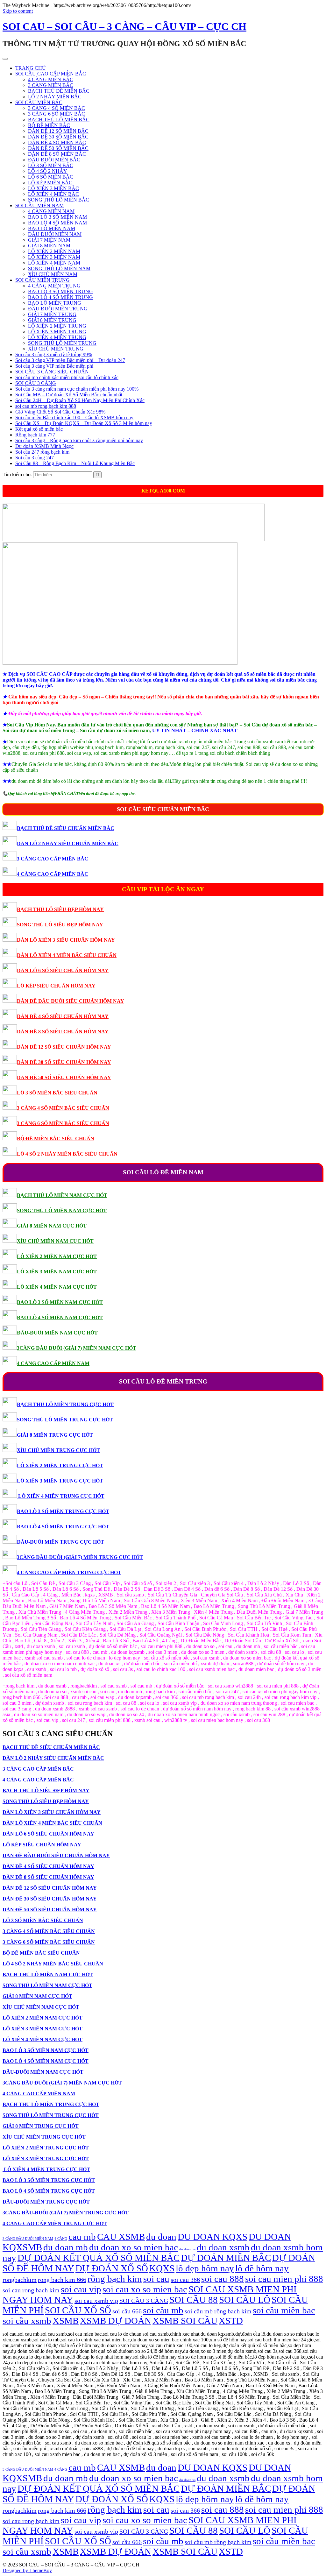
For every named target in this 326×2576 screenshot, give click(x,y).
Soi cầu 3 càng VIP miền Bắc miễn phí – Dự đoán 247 (70, 360)
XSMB (66, 2321)
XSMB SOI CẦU (185, 2321)
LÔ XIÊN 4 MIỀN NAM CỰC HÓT (57, 1287)
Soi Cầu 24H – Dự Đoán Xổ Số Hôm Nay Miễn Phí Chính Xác (80, 400)
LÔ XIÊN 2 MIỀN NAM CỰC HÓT (57, 1256)
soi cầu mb (163, 2310)
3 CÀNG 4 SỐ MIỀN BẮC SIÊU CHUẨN (63, 1108)
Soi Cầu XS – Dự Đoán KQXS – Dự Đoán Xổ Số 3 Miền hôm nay (84, 423)
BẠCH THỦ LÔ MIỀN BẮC (59, 120)
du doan (161, 2237)
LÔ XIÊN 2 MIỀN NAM (54, 251)
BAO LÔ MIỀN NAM (52, 228)
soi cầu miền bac (284, 2310)
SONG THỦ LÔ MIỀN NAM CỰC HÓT (62, 1210)
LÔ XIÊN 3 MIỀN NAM (54, 257)
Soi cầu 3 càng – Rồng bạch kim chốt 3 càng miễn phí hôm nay (79, 440)
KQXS (162, 2268)
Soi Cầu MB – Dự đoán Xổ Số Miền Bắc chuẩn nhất (69, 395)
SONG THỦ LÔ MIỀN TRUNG (62, 343)
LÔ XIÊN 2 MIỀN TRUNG (57, 326)
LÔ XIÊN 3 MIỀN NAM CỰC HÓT (57, 1272)
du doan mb (66, 2247)
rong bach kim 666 (62, 2280)
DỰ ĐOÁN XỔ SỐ (112, 2268)
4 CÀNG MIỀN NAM (51, 211)
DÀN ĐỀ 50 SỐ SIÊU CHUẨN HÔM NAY (64, 1077)
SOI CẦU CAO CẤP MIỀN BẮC (51, 74)
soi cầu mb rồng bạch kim (218, 2311)
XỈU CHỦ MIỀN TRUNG (56, 349)
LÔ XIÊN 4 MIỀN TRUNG (57, 337)
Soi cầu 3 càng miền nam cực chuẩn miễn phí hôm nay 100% (77, 389)
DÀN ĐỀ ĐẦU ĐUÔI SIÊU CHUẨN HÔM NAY (71, 1001)
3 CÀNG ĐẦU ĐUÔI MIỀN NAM (28, 2239)
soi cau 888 (223, 2279)
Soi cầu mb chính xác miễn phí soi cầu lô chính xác (67, 377)
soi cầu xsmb (27, 2321)
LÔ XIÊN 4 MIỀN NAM (54, 263)
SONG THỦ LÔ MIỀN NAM (59, 269)
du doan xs (187, 2249)
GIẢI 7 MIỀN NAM (49, 240)
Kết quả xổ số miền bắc (39, 429)
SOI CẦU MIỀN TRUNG (43, 280)
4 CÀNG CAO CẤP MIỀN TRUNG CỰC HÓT (69, 1572)
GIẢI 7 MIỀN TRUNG (52, 314)
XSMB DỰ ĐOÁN (116, 2321)
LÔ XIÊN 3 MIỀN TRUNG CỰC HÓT (60, 1481)
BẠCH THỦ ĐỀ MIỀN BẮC (59, 91)
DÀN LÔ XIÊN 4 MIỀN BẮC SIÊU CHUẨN (67, 955)
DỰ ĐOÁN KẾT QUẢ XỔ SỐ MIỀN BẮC (99, 2258)
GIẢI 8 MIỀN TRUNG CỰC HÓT (55, 1435)
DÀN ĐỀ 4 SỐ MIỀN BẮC (57, 142)
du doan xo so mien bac (134, 2247)
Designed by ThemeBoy (27, 2570)
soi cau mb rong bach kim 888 (46, 406)
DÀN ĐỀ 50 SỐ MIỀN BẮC (58, 148)
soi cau (156, 2279)
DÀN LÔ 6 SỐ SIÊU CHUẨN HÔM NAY (63, 970)
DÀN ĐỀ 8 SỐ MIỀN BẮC (57, 154)
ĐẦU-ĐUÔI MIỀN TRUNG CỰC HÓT (60, 1542)
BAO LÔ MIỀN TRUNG (55, 303)
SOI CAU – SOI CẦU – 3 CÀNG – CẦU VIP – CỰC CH (124, 26)
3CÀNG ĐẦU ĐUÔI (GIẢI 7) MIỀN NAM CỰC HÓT (77, 1348)
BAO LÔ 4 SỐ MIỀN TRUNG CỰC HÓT (63, 1527)
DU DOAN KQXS (213, 2237)
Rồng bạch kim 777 (35, 435)
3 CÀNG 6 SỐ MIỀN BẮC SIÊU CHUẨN (63, 1123)
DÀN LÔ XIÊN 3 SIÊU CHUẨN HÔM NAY (66, 940)
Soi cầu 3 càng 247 (35, 458)
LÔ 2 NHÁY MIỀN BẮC (55, 97)
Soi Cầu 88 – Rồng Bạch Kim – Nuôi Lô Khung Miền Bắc (75, 463)
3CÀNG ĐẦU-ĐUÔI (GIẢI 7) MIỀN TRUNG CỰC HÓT (80, 1557)
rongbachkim (20, 2280)
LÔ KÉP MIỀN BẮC (50, 183)
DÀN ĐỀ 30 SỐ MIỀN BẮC (58, 137)
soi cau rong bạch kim (31, 2290)
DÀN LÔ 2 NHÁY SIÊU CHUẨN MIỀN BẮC (68, 843)
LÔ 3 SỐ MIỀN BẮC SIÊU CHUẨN (57, 1093)
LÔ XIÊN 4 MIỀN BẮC (53, 194)
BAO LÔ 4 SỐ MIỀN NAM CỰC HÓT (60, 1317)
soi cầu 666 (127, 2311)
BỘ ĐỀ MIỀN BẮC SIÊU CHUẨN (56, 1139)
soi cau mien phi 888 (284, 2279)
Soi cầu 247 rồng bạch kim (42, 452)
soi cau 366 (185, 2280)
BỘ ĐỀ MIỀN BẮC (49, 125)
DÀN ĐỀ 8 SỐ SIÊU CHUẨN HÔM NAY (63, 1032)
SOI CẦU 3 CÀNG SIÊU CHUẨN (52, 372)
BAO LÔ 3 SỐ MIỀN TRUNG (60, 291)
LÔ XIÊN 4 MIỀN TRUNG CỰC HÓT (61, 1496)
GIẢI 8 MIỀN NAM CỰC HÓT (52, 1226)
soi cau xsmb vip (96, 2301)
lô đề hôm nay (262, 2268)
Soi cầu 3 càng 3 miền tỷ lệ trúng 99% (54, 354)
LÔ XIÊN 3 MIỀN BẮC (53, 188)
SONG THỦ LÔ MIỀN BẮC (59, 200)
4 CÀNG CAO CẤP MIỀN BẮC (53, 874)
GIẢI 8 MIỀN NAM (49, 246)
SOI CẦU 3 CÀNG (36, 383)
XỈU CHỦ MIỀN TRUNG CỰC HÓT (58, 1450)
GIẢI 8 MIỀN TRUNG (52, 320)
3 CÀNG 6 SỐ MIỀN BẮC (57, 114)
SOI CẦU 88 (194, 2300)
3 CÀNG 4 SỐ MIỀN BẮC (57, 108)
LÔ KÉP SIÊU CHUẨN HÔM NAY (56, 986)
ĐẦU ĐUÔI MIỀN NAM (55, 234)
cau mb (82, 2237)
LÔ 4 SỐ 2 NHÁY (48, 171)
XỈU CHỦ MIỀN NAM (53, 274)
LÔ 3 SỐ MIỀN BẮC (51, 165)
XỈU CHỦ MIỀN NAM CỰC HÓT (55, 1241)
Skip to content (18, 11)
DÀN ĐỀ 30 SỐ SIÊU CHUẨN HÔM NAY (64, 1062)
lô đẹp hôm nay (205, 2268)
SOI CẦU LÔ (245, 2300)
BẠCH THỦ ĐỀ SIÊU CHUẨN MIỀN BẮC (66, 828)
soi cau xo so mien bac (145, 2289)
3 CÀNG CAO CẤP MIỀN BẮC (53, 859)
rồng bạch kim (115, 2279)
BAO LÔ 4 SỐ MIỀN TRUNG (60, 297)
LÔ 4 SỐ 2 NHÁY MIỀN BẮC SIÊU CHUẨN (67, 1154)
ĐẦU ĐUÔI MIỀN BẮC (54, 160)
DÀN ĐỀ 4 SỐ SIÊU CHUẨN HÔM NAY (63, 1016)
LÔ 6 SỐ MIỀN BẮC (51, 177)
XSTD (231, 2321)
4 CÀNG (61, 2239)
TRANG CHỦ (31, 68)
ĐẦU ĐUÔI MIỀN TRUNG (58, 309)
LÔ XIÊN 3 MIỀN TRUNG (57, 332)
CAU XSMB (121, 2237)
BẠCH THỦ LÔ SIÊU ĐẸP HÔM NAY (60, 909)
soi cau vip (81, 2289)
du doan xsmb (223, 2247)
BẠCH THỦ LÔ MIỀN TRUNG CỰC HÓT (65, 1404)
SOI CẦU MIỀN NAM (39, 205)
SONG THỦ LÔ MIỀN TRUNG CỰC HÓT (65, 1420)
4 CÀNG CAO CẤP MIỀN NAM (53, 1363)
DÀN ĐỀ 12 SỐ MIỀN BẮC (58, 131)
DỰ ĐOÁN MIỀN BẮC (226, 2258)
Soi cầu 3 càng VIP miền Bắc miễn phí (54, 366)
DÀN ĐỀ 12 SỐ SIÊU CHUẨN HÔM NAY (64, 1047)
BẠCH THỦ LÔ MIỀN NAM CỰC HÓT (62, 1195)
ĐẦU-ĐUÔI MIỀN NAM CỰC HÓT (57, 1333)
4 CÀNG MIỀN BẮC (51, 79)
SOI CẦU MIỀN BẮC (39, 102)
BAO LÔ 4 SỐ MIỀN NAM (57, 223)
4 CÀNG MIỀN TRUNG (54, 286)
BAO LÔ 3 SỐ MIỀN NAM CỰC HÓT (60, 1302)
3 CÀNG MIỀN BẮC (51, 85)
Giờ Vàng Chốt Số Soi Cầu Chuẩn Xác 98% (60, 412)
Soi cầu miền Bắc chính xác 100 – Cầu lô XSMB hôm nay (74, 418)
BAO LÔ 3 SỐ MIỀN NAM (57, 217)
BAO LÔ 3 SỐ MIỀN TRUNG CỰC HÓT (63, 1511)
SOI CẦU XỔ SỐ (78, 2310)
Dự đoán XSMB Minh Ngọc (44, 446)
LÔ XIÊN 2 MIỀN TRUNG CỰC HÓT (60, 1465)
